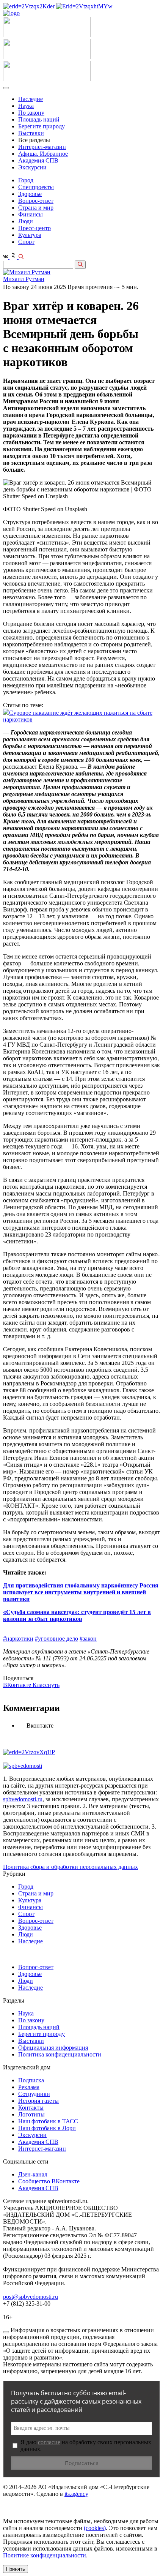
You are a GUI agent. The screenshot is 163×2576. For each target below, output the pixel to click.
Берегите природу (42, 126)
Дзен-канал (33, 2174)
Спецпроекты (36, 187)
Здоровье (30, 194)
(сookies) (95, 2528)
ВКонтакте (18, 1685)
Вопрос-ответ (36, 201)
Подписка (31, 2080)
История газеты (38, 2101)
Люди (26, 221)
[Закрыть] (6, 2332)
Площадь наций (39, 119)
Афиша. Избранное (43, 154)
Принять (16, 2569)
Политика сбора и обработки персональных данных (71, 1867)
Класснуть (46, 1685)
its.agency (76, 2494)
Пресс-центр (34, 228)
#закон (88, 1639)
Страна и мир (36, 208)
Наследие (31, 99)
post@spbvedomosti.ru (31, 2297)
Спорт (26, 242)
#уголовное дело (56, 1639)
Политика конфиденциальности (60, 2054)
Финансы (31, 214)
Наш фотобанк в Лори (47, 2128)
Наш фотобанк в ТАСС (48, 2121)
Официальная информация (53, 2048)
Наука (26, 106)
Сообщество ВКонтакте (49, 2181)
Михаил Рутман (24, 279)
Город (26, 180)
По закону (31, 113)
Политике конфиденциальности (45, 2555)
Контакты (31, 2108)
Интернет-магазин (42, 147)
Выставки (31, 133)
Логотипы (31, 2114)
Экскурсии (32, 167)
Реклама (29, 2087)
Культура (30, 235)
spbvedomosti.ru (23, 1799)
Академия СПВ (38, 160)
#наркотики (18, 1639)
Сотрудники (34, 2094)
